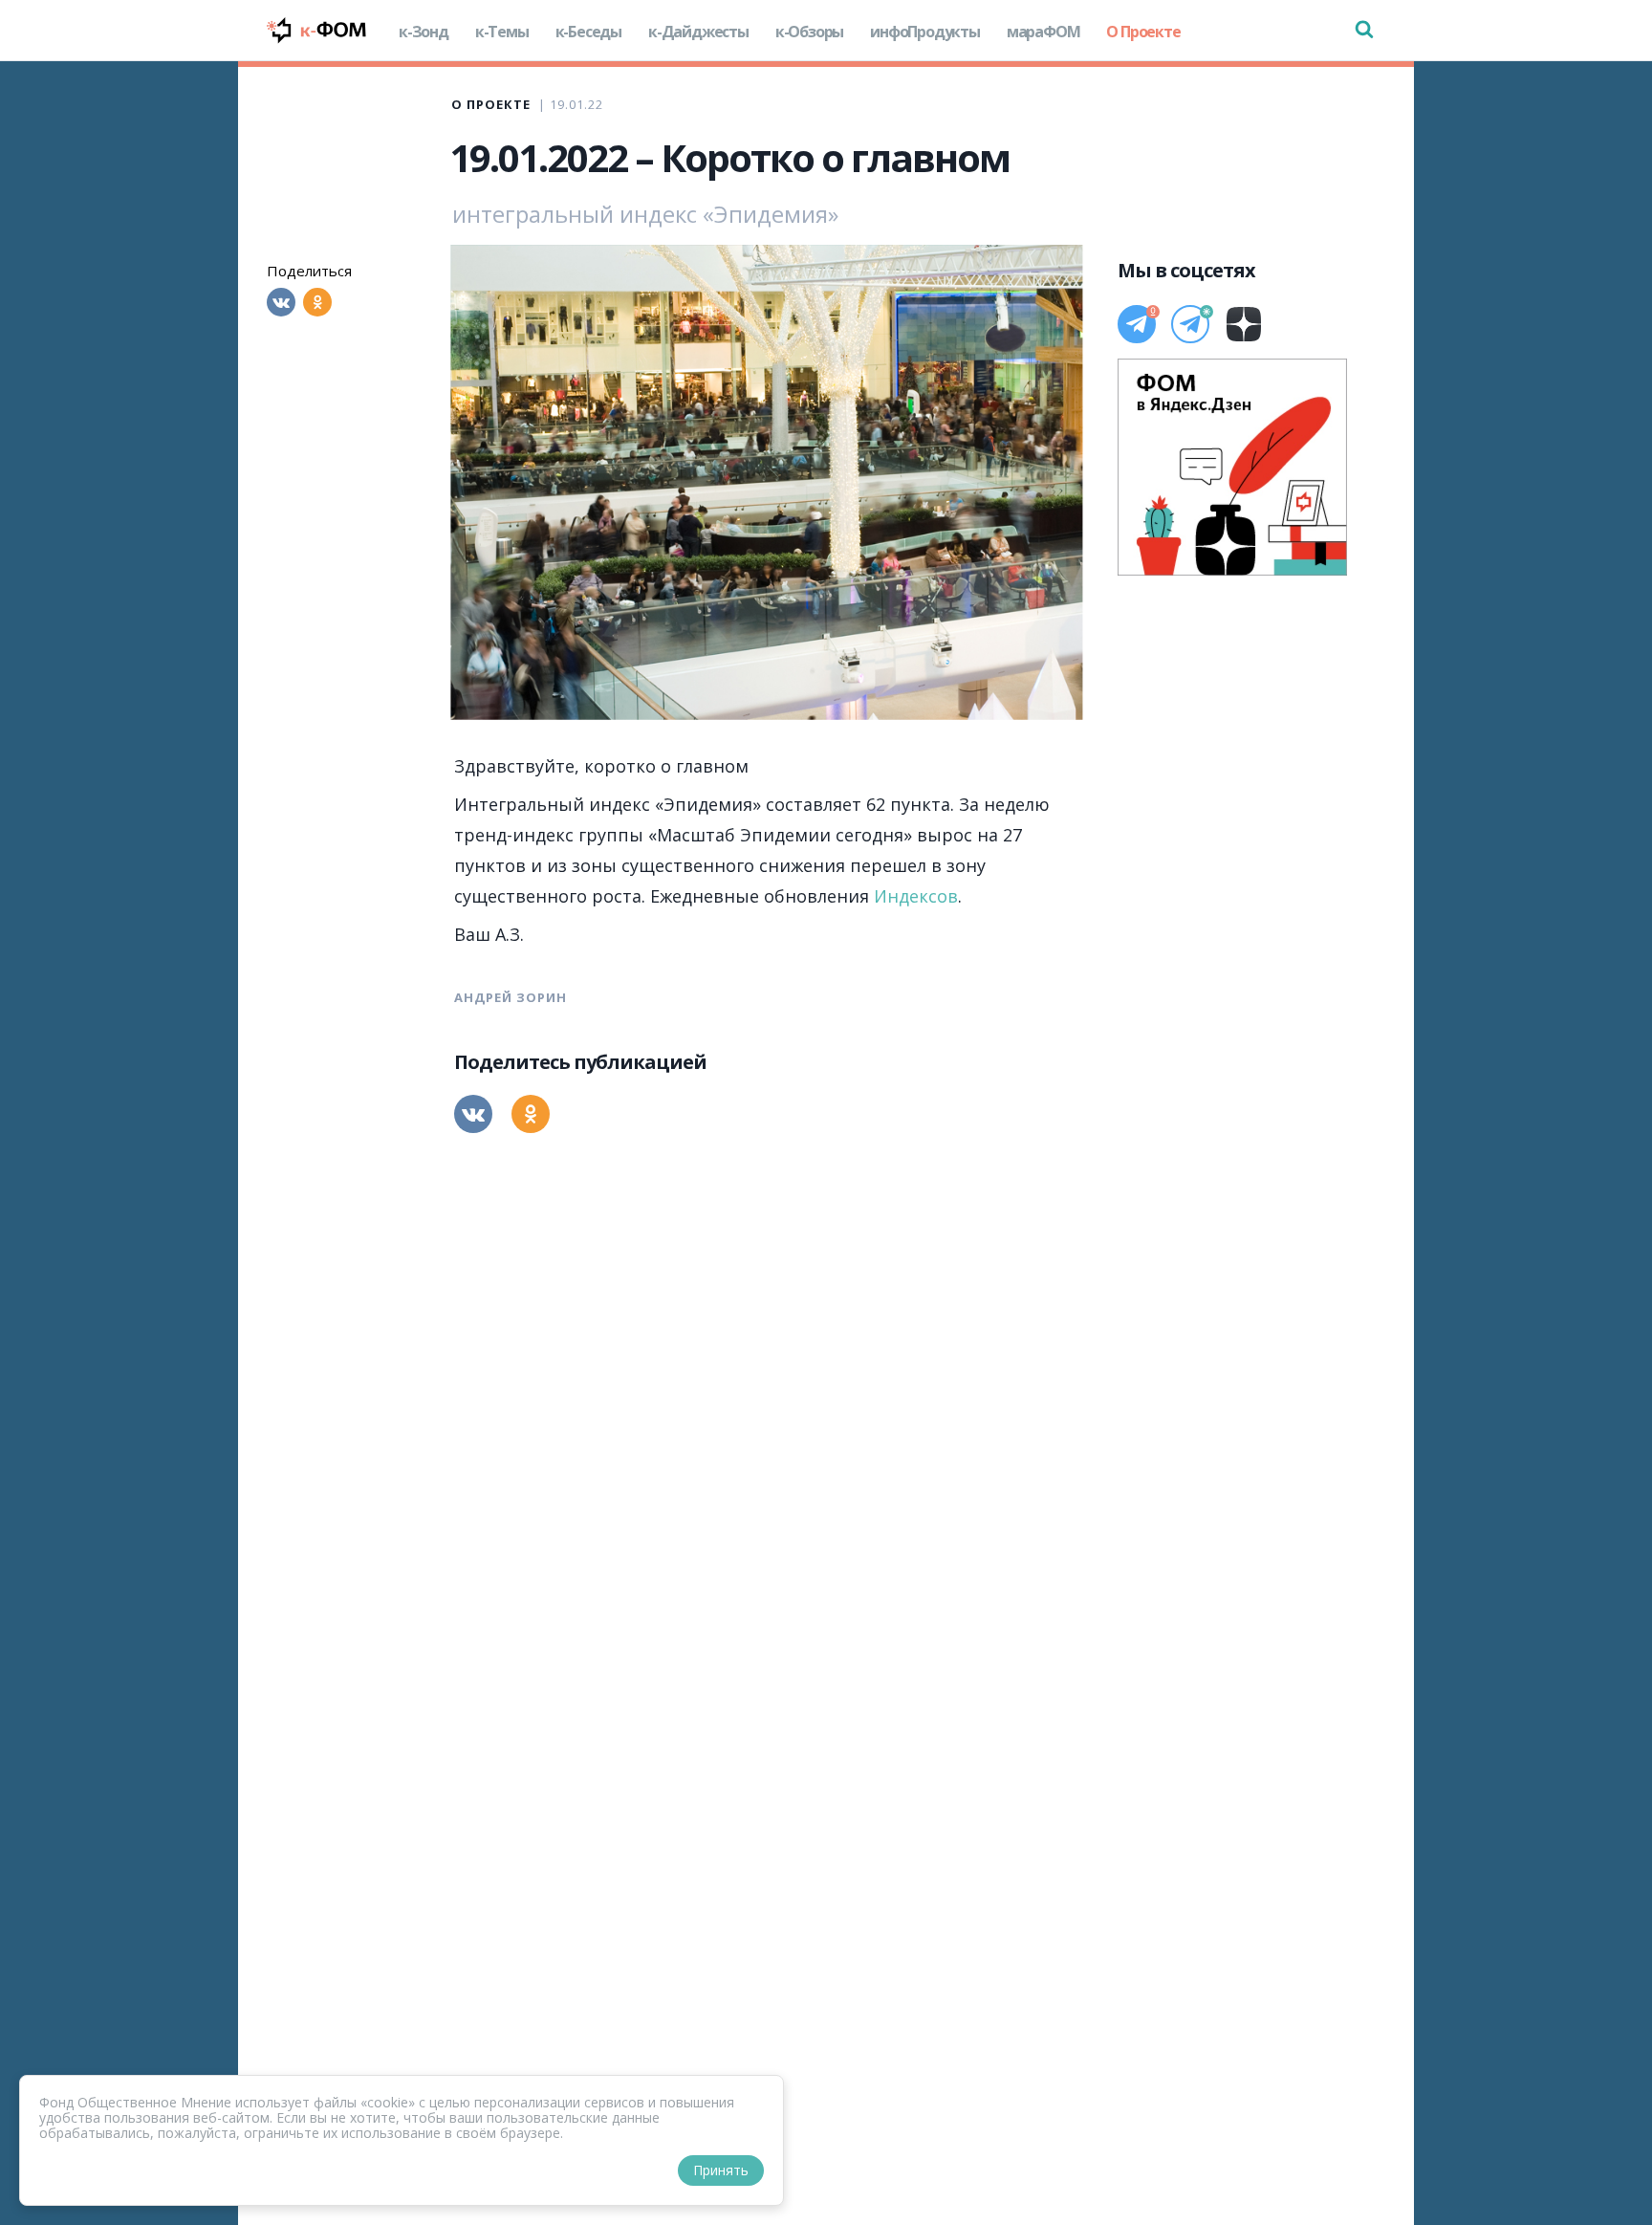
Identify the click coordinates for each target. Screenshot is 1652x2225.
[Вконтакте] (281, 302)
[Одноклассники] (317, 302)
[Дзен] (1244, 324)
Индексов (916, 896)
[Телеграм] (1137, 324)
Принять (721, 2170)
